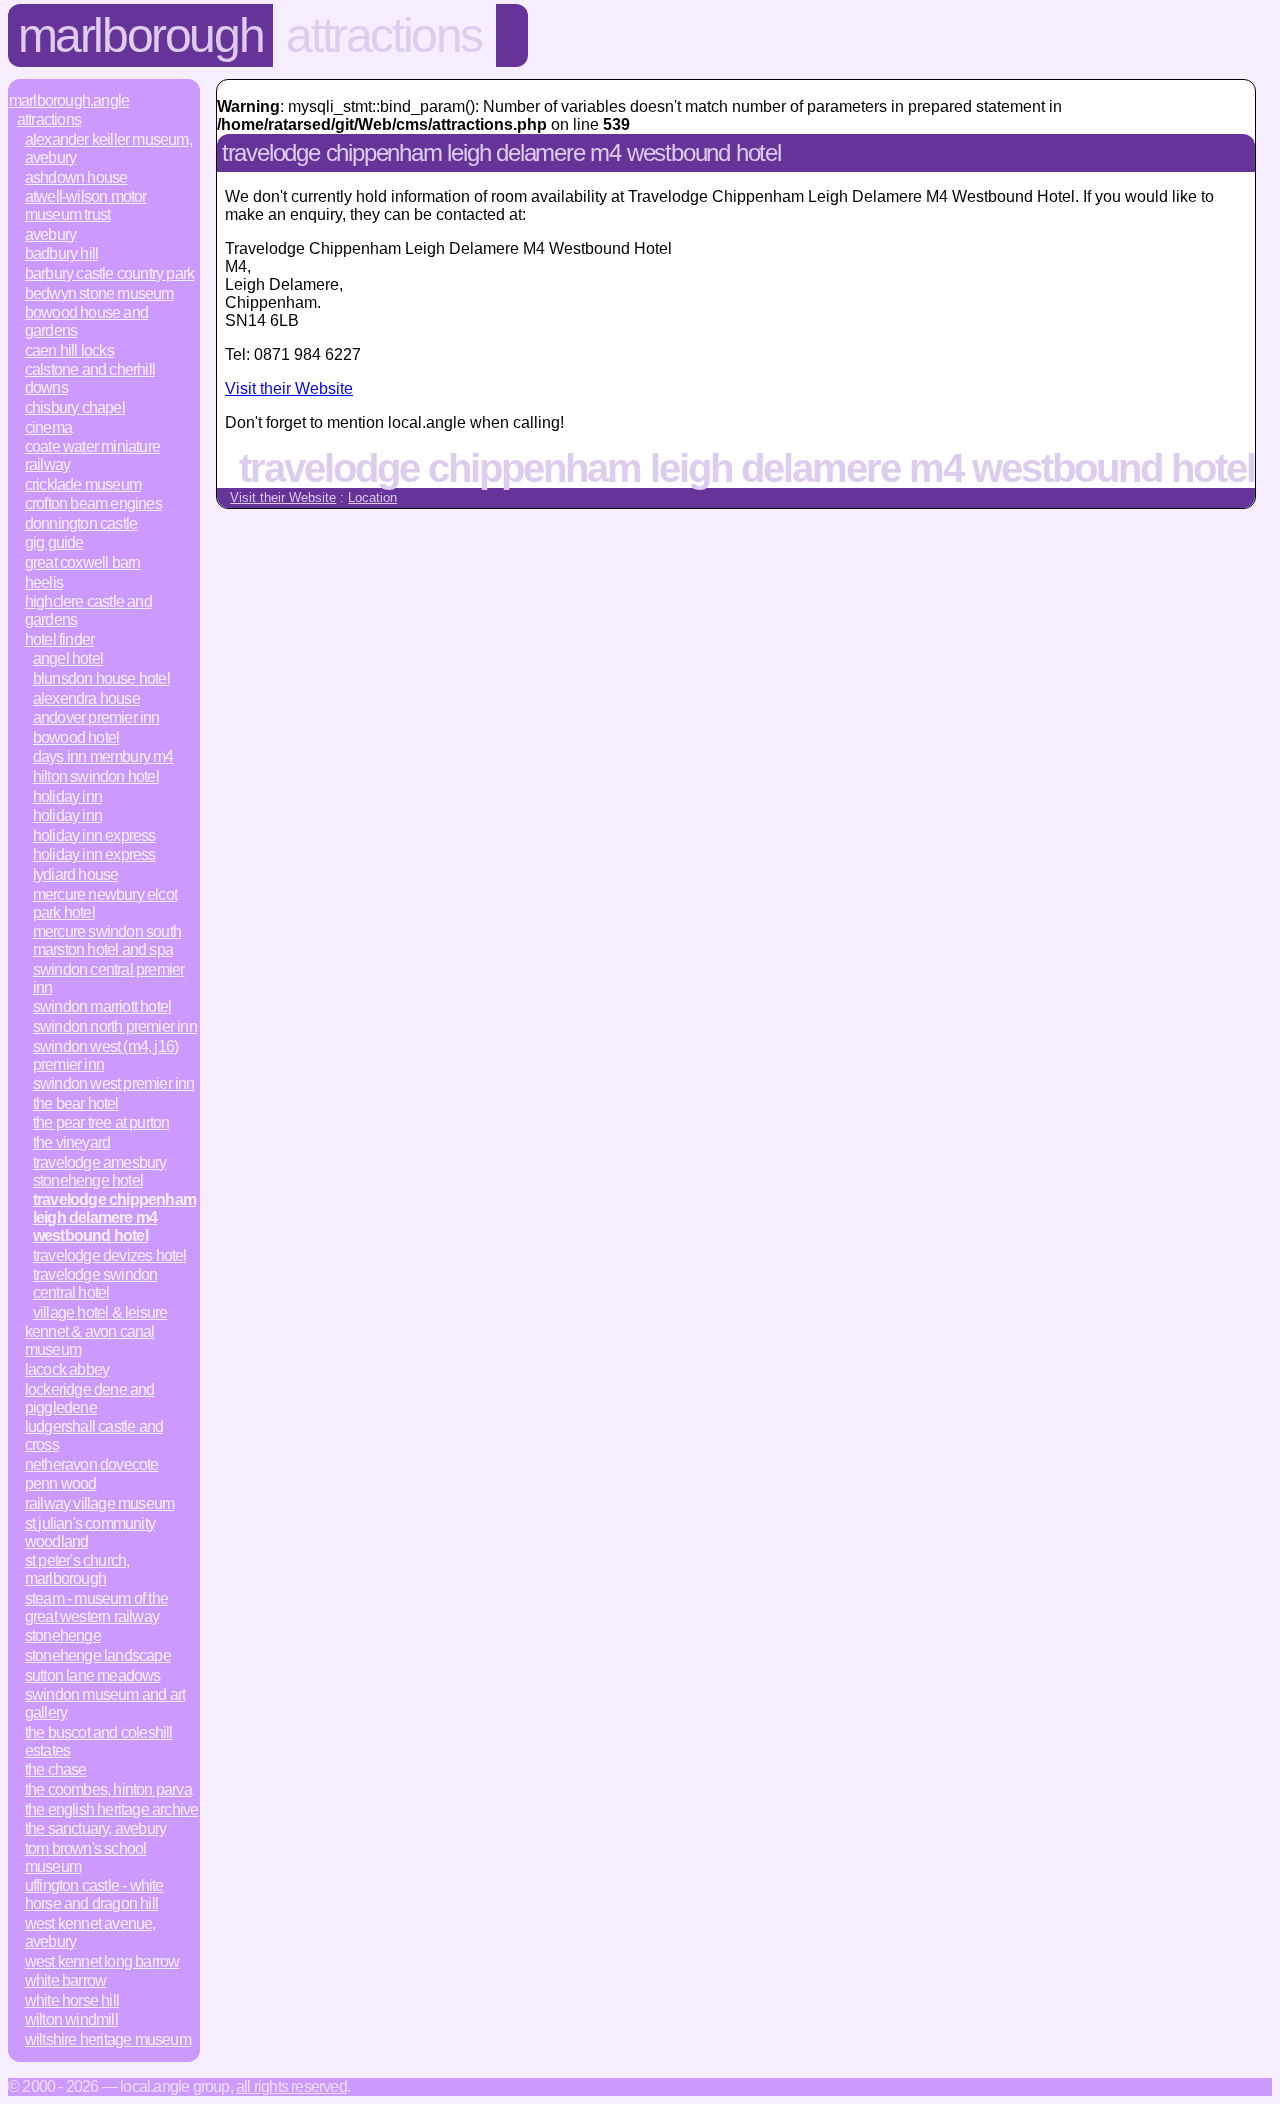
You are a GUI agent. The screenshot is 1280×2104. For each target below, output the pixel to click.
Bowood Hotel (76, 737)
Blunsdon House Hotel (101, 678)
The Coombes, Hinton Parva (108, 1789)
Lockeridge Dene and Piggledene (90, 1398)
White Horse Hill (72, 2000)
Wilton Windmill (71, 2019)
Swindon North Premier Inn (115, 1026)
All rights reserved (291, 2086)
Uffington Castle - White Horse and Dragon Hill (94, 1894)
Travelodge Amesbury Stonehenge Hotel (100, 1171)
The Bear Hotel (76, 1103)
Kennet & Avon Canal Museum (90, 1340)
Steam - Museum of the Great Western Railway (96, 1607)
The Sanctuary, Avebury (95, 1828)
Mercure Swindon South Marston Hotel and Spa (107, 940)
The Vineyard (71, 1142)
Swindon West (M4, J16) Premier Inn (105, 1055)
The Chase (56, 1769)
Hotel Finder (59, 639)
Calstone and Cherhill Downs (90, 378)
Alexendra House (86, 698)
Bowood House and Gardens (86, 321)
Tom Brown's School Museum (86, 1857)
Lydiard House (76, 874)
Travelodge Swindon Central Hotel (95, 1283)
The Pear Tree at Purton (101, 1122)
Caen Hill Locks (69, 350)
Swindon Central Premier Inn (109, 978)
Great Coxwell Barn (83, 562)
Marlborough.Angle (69, 100)
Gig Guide (54, 542)
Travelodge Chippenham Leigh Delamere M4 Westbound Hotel (114, 1217)
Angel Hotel (68, 658)
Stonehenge (63, 1635)
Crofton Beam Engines (93, 503)
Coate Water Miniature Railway (92, 455)
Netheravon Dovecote (92, 1464)
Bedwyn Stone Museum (99, 293)
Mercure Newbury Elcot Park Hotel (105, 903)
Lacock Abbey (67, 1369)
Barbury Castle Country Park (109, 273)
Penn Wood (61, 1483)
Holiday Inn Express (94, 835)
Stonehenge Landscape (98, 1655)
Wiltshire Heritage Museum (108, 2039)
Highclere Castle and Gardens (88, 610)
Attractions (384, 35)
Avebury (50, 234)
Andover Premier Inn (96, 717)
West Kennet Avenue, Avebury (90, 1932)
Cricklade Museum (83, 484)
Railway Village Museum (99, 1503)
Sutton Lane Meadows (93, 1675)
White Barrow (65, 1980)
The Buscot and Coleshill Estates (99, 1741)
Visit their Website (289, 388)
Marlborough (141, 35)
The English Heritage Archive (112, 1809)
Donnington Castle (81, 523)
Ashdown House (76, 177)
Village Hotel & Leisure (100, 1312)
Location (372, 497)
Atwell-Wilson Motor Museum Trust (86, 205)
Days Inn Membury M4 (103, 756)
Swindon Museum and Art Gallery (105, 1703)
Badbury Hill (61, 253)
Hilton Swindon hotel (96, 776)
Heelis (44, 582)
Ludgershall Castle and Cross (94, 1435)
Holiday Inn (67, 796)
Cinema (48, 427)
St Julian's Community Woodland (90, 1532)
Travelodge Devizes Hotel (110, 1255)
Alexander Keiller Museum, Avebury (108, 148)
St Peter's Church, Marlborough (77, 1569)
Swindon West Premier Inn (114, 1083)
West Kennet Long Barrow (102, 1961)
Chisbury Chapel (75, 407)
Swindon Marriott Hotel (102, 1006)
